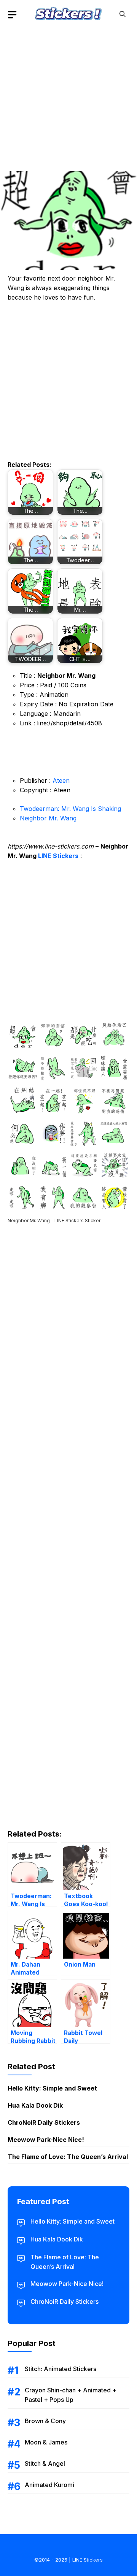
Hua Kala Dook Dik (35, 2105)
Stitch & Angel (45, 2463)
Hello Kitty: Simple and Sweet (52, 2088)
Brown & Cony (45, 2421)
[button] (123, 14)
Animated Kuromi (49, 2485)
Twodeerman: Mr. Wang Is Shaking (70, 809)
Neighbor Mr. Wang (48, 818)
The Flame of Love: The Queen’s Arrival (68, 2157)
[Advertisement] (68, 97)
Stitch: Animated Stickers (61, 2369)
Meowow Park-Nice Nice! (46, 2140)
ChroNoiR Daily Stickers (44, 2122)
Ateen (61, 780)
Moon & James (46, 2442)
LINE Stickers (58, 856)
